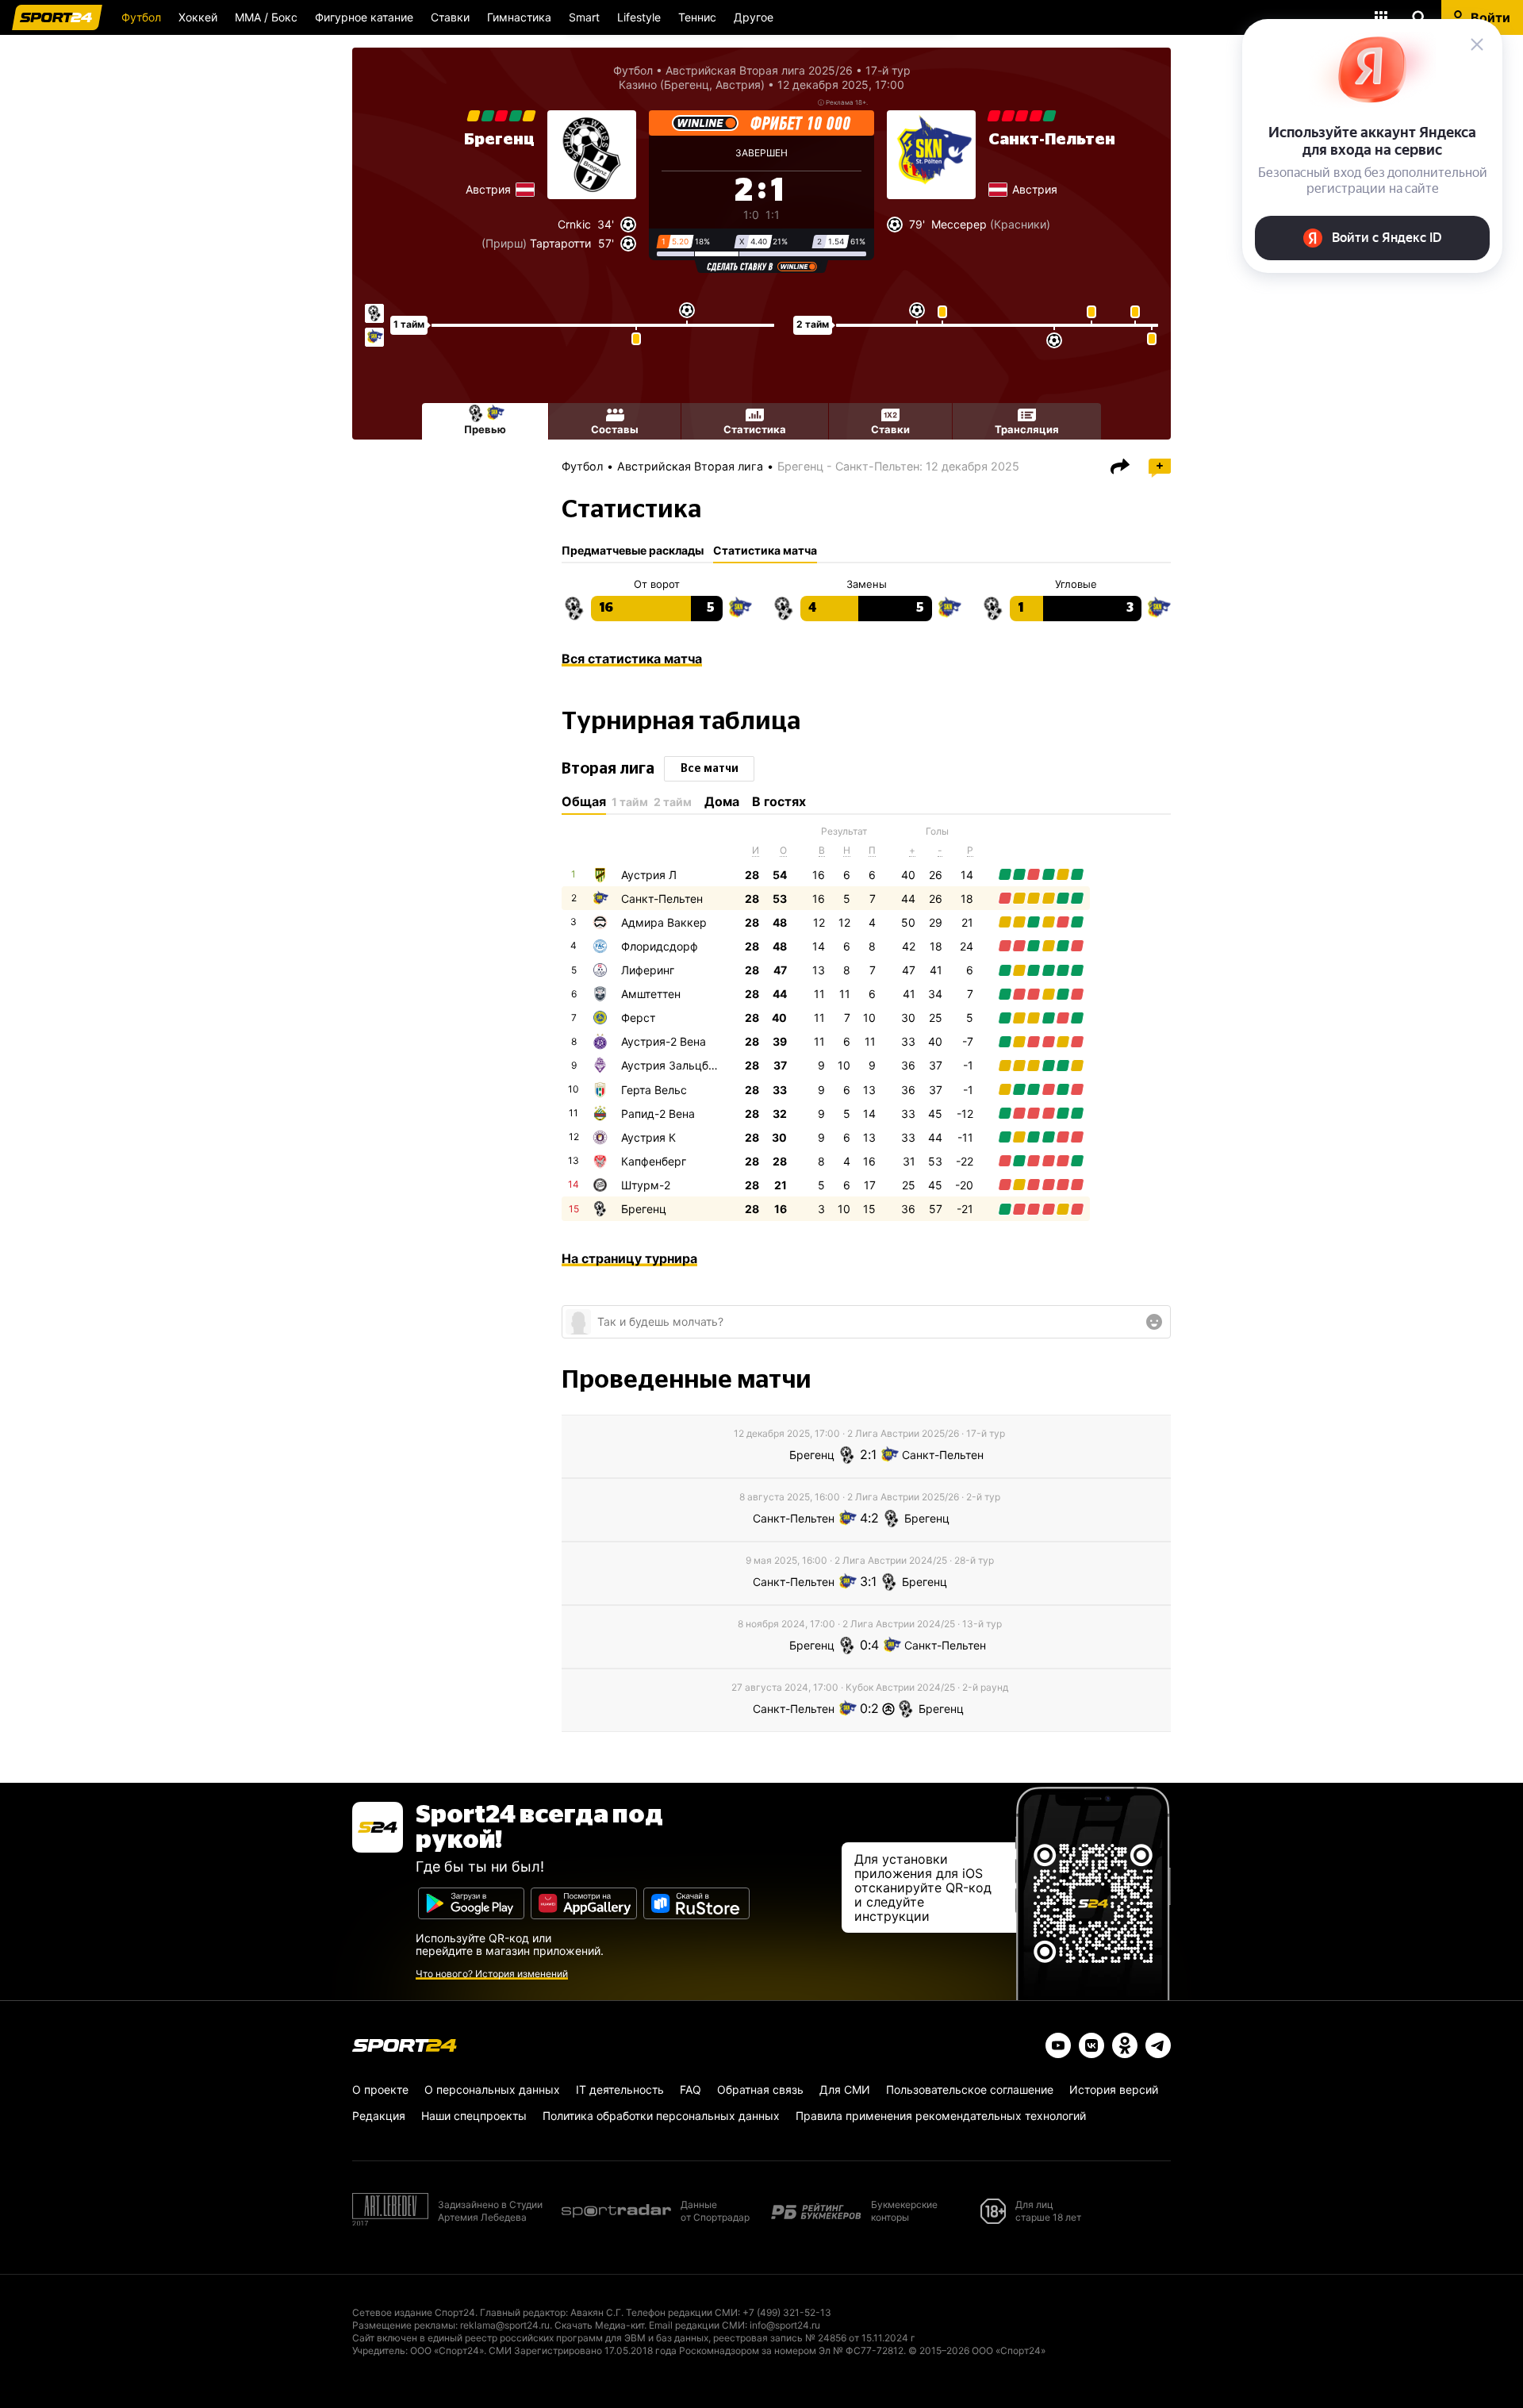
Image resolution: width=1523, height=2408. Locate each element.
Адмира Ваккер (664, 922)
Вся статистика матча (632, 659)
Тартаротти (560, 243)
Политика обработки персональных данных (661, 2116)
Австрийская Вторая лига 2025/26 (759, 70)
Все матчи (710, 769)
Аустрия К (648, 1137)
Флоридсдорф (660, 946)
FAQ (691, 2089)
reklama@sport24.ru (505, 2325)
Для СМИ (845, 2089)
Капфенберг (654, 1161)
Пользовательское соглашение (970, 2089)
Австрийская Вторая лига (690, 466)
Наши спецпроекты (474, 2116)
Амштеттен (651, 994)
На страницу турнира (629, 1258)
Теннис (697, 17)
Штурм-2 (646, 1185)
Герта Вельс (654, 1090)
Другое (754, 17)
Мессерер (959, 224)
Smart (584, 17)
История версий (1114, 2089)
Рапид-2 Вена (658, 1114)
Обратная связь (760, 2089)
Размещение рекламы (404, 2325)
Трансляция (1027, 429)
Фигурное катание (364, 17)
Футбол (141, 17)
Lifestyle (639, 17)
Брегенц (499, 140)
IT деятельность (620, 2089)
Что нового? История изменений (492, 1974)
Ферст (638, 1018)
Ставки (450, 17)
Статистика (755, 429)
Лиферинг (648, 970)
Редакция (379, 2116)
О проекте (380, 2089)
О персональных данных (492, 2089)
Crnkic (574, 224)
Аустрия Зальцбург (674, 1065)
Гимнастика (519, 17)
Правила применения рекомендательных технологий (941, 2116)
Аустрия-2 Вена (664, 1041)
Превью (485, 429)
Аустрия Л (649, 875)
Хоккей (198, 17)
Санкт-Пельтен (1052, 140)
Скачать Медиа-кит (599, 2325)
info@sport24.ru (785, 2325)
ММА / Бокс (266, 17)
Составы (615, 429)
